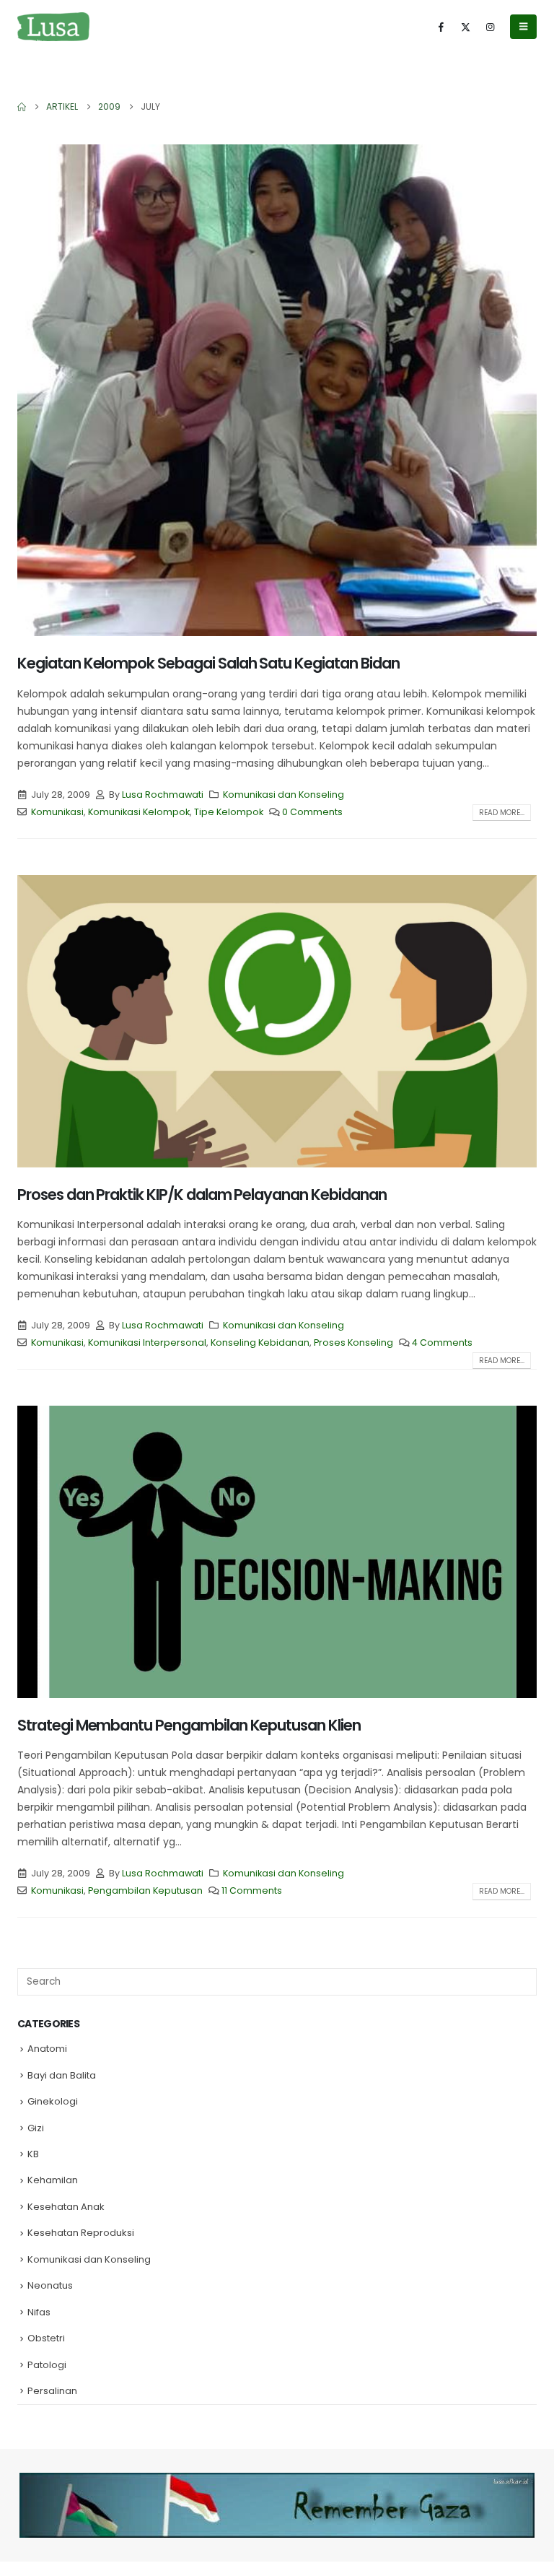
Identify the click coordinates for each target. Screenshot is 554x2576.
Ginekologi (53, 2101)
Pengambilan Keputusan (145, 1890)
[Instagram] (490, 27)
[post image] (277, 390)
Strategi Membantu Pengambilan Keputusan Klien (189, 1725)
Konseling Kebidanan (260, 1343)
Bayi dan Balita (62, 2075)
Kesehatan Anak (66, 2207)
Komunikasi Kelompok (139, 812)
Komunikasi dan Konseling (283, 795)
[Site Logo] (53, 26)
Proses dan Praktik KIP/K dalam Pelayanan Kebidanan (202, 1195)
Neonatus (50, 2285)
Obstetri (46, 2338)
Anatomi (47, 2049)
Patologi (47, 2365)
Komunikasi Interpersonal (147, 1343)
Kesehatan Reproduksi (81, 2233)
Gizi (36, 2128)
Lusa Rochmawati (163, 795)
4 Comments (442, 1343)
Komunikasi (57, 812)
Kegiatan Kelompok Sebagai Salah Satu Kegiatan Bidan (208, 663)
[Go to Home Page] (22, 107)
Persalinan (52, 2391)
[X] (465, 27)
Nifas (39, 2312)
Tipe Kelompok (229, 812)
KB (33, 2154)
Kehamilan (53, 2180)
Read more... (502, 813)
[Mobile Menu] (523, 27)
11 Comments (252, 1890)
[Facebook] (441, 27)
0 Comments (312, 812)
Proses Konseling (353, 1343)
